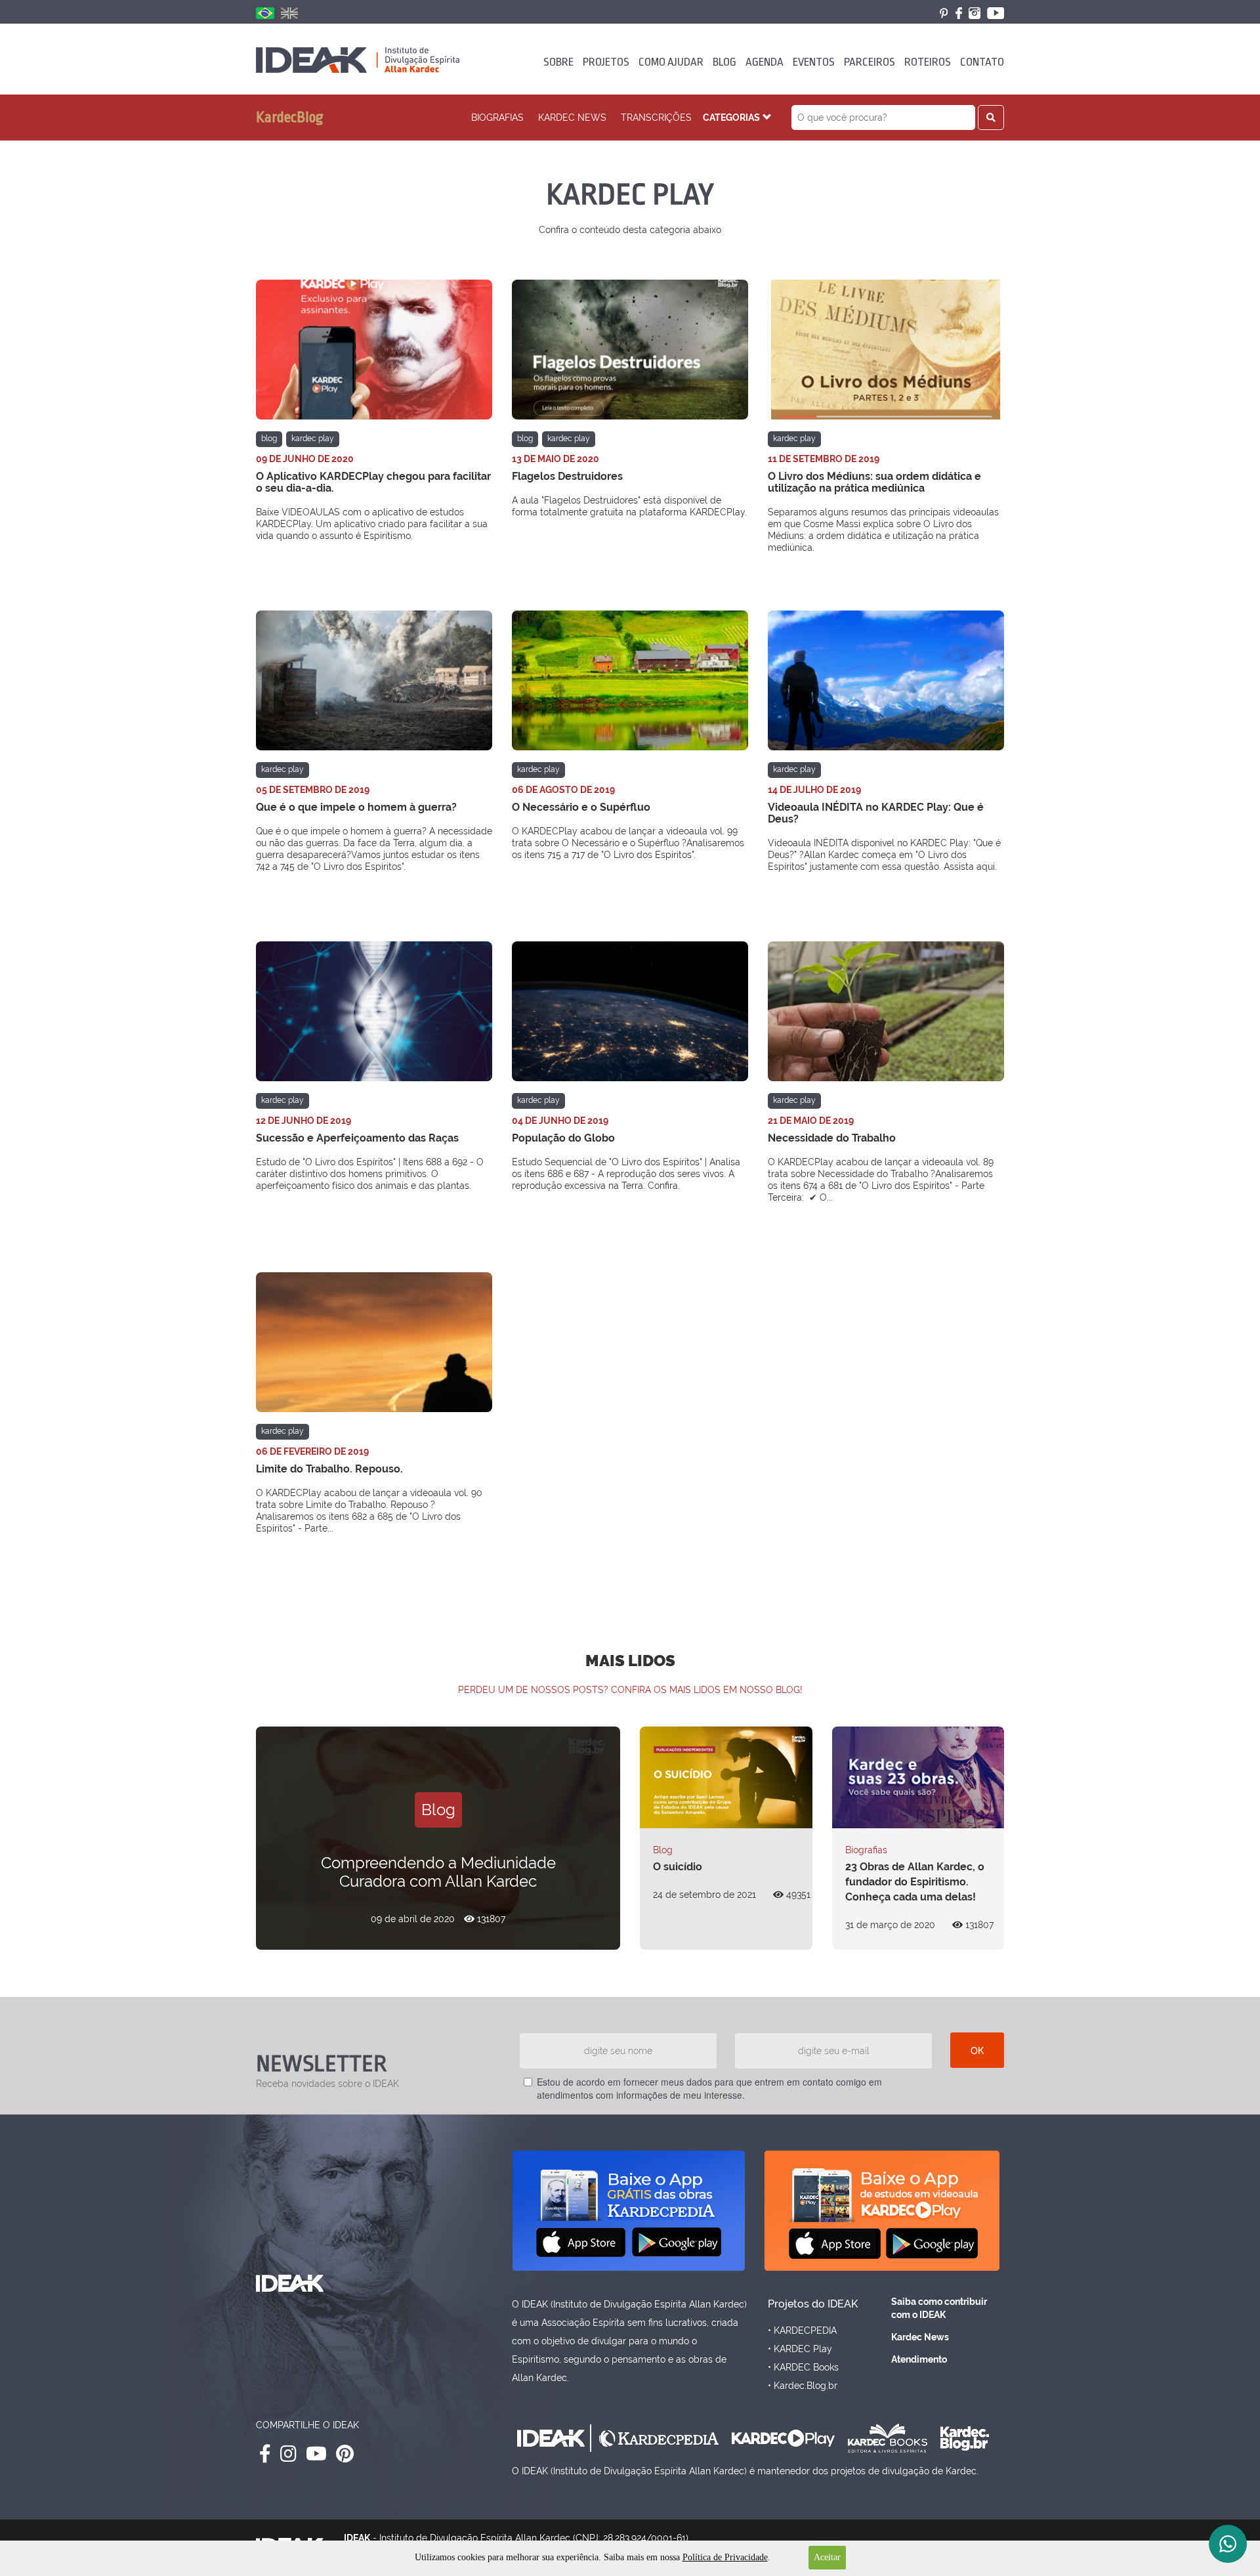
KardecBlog (290, 118)
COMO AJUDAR (671, 62)
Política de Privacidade (725, 2557)
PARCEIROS (870, 62)
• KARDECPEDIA (802, 2330)
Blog (269, 439)
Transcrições (656, 118)
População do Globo (563, 1138)
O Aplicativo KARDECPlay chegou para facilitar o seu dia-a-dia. (373, 482)
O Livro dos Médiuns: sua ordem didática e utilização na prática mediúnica (874, 482)
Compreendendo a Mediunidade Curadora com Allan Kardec (438, 1872)
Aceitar (827, 2557)
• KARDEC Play (800, 2349)
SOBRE (558, 62)
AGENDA (765, 62)
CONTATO (982, 62)
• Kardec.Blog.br (803, 2386)
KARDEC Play (313, 439)
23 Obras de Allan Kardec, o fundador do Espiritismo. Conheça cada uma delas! (915, 1882)
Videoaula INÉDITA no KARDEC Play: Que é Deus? (876, 813)
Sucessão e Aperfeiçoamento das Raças (357, 1138)
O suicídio (678, 1867)
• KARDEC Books (803, 2367)
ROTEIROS (928, 62)
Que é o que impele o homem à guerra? (356, 807)
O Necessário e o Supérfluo (581, 807)
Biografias (497, 118)
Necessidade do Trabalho (832, 1138)
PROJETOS (606, 62)
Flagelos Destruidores (567, 476)
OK (977, 2050)
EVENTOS (814, 62)
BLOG (724, 62)
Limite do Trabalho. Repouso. (329, 1469)
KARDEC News (572, 118)
